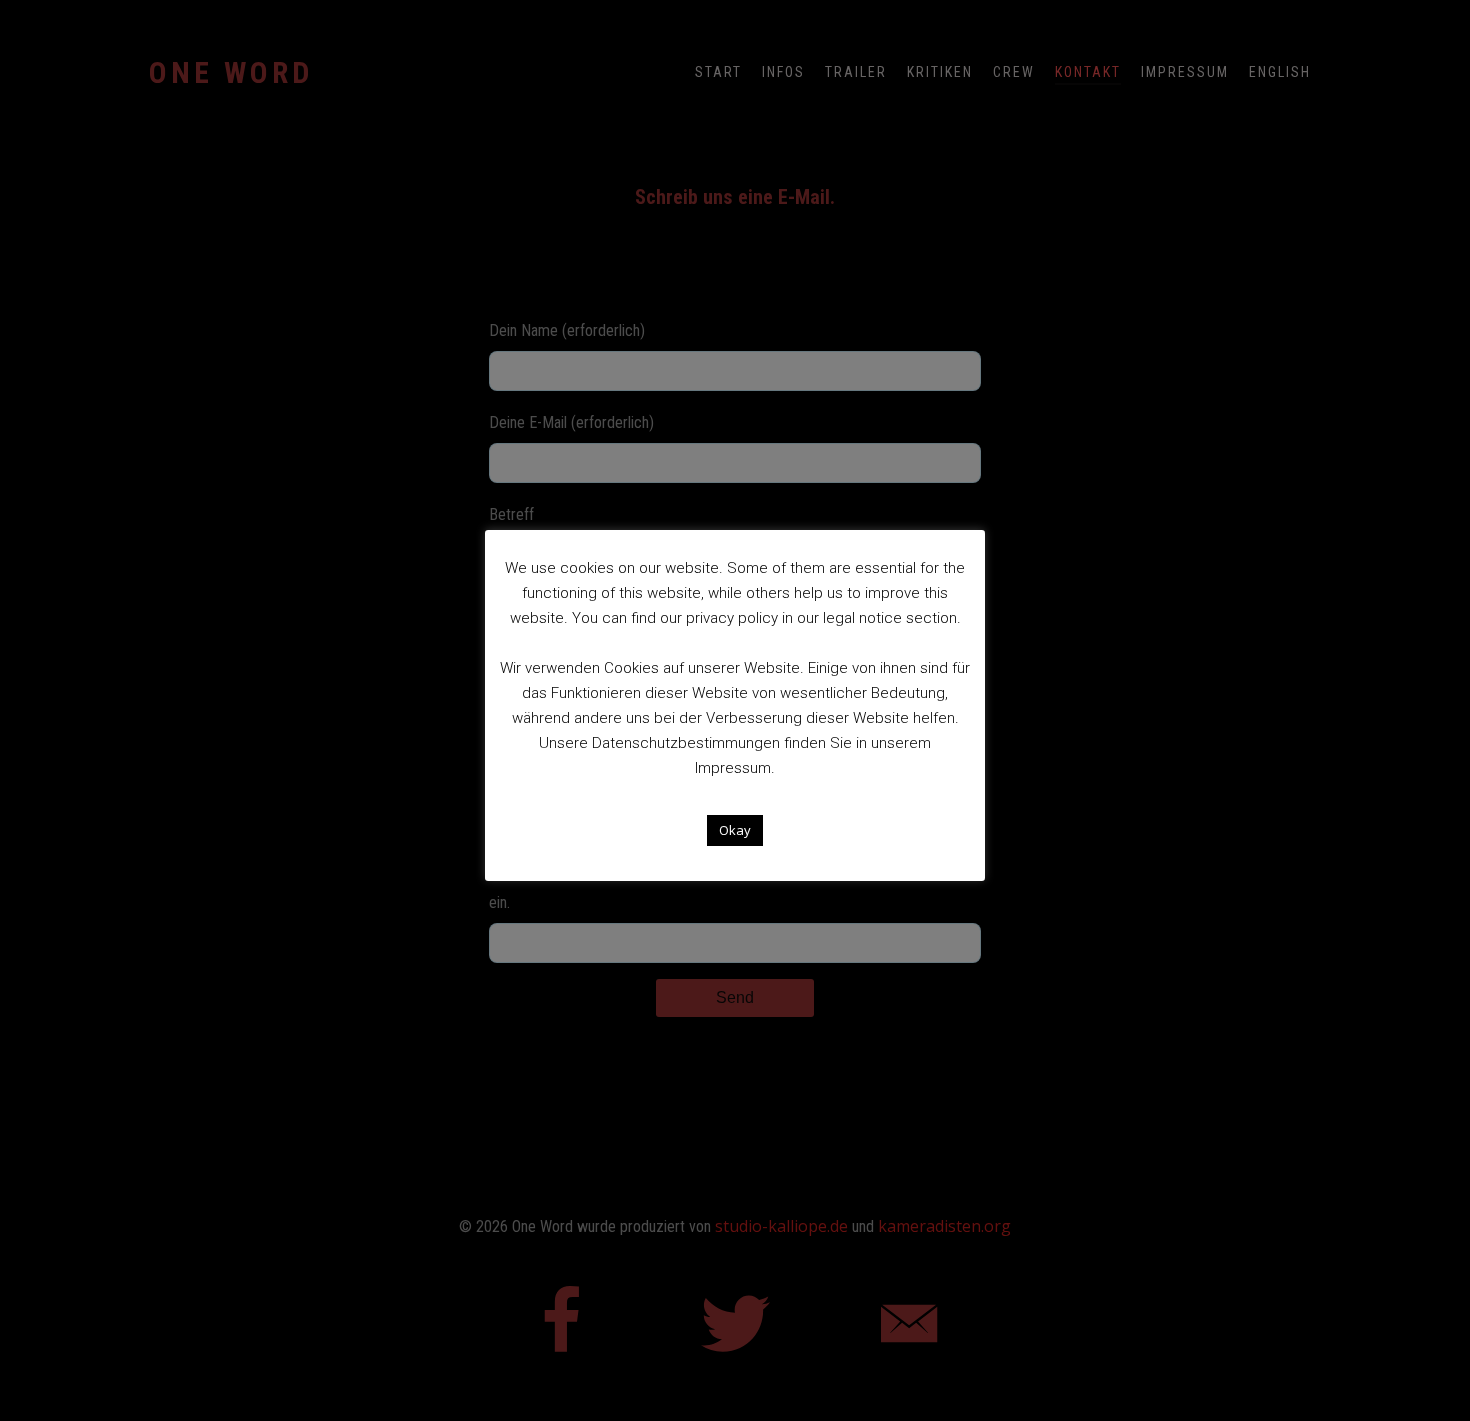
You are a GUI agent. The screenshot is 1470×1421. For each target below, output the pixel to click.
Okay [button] (735, 830)
